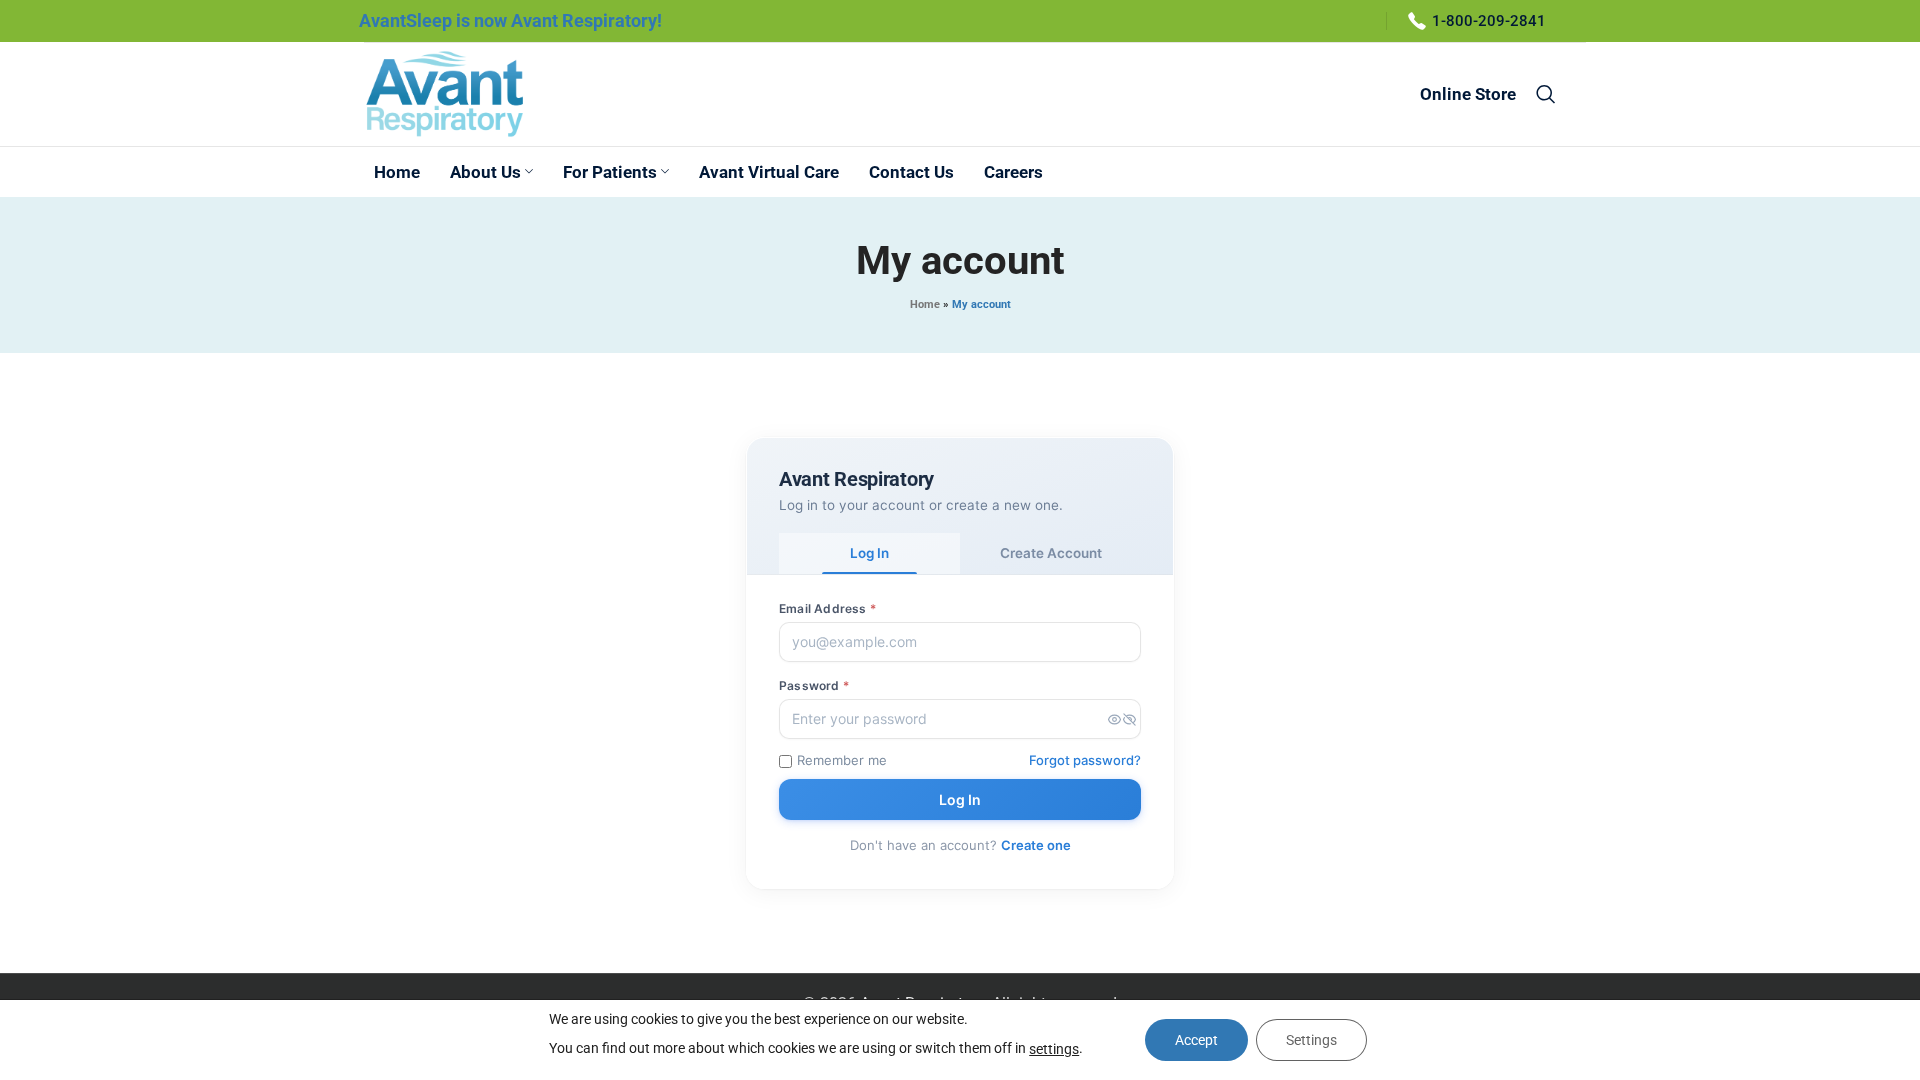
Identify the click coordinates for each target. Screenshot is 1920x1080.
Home (925, 304)
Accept (1196, 1040)
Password (814, 685)
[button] (1122, 719)
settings (1054, 1049)
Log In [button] (869, 553)
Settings (1311, 1040)
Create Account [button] (1051, 553)
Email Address (827, 608)
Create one (1036, 845)
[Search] (1546, 94)
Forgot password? (1085, 760)
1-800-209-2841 (1489, 21)
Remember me (842, 760)
